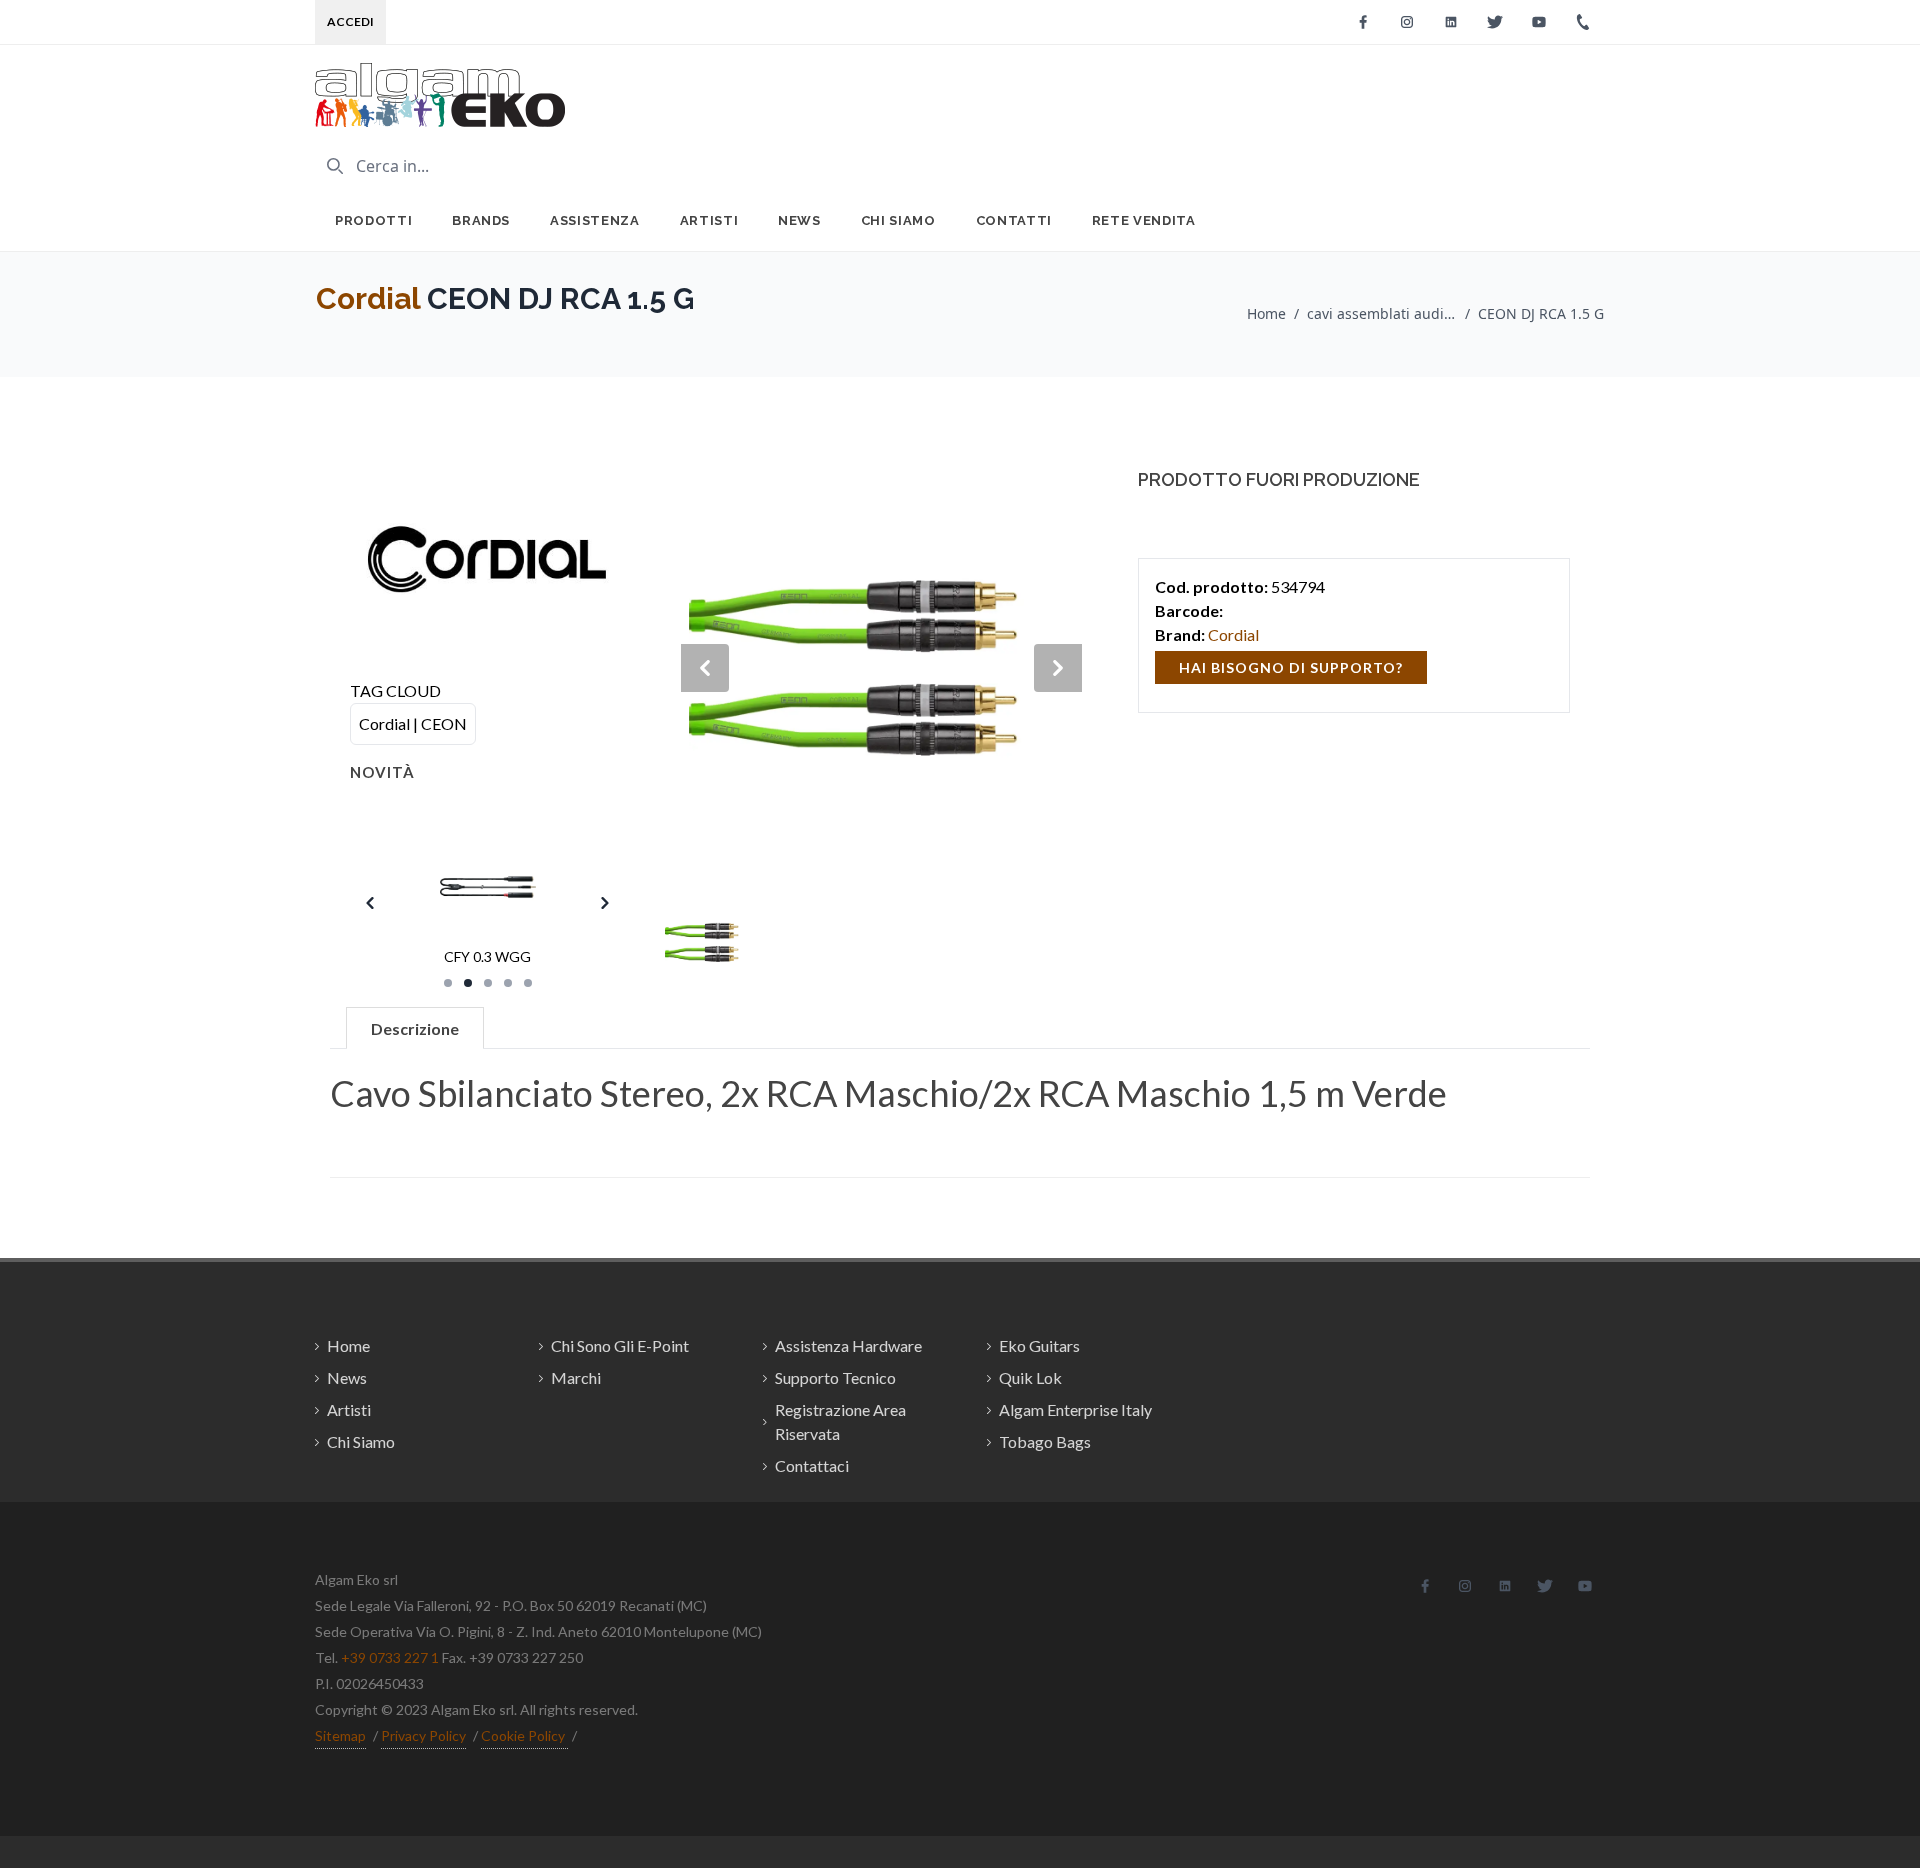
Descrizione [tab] (415, 1028)
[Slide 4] (508, 983)
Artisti (709, 220)
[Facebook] (1363, 22)
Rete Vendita (1144, 220)
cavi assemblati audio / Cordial (1382, 313)
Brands (481, 220)
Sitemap (340, 1735)
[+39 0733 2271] (1583, 22)
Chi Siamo (898, 220)
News (799, 220)
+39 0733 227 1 (390, 1657)
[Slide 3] (488, 983)
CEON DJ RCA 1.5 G (1541, 313)
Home (1266, 313)
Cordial (368, 298)
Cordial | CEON (413, 723)
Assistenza (595, 220)
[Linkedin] (1451, 22)
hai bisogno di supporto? (1291, 667)
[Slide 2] (468, 983)
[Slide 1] (448, 983)
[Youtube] (1539, 22)
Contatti (1014, 220)
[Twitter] (1495, 22)
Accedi (350, 21)
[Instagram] (1407, 22)
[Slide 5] (528, 983)
